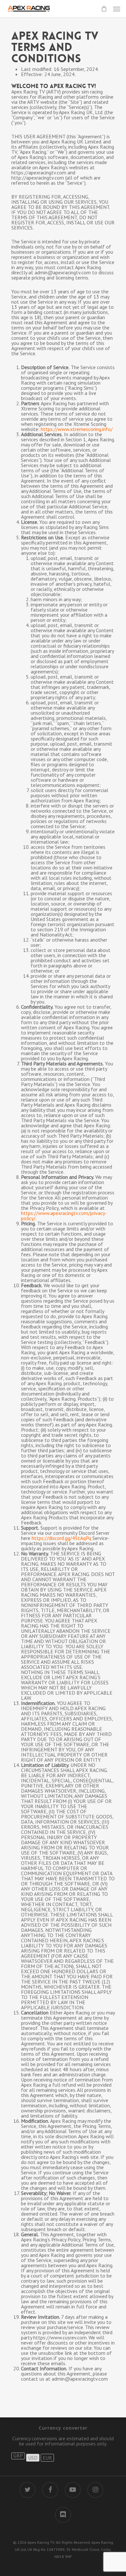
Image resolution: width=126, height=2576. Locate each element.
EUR (47, 2458)
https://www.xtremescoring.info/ (77, 429)
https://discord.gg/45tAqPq (61, 1538)
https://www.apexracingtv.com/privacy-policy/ (64, 1216)
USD (33, 2458)
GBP (18, 2456)
